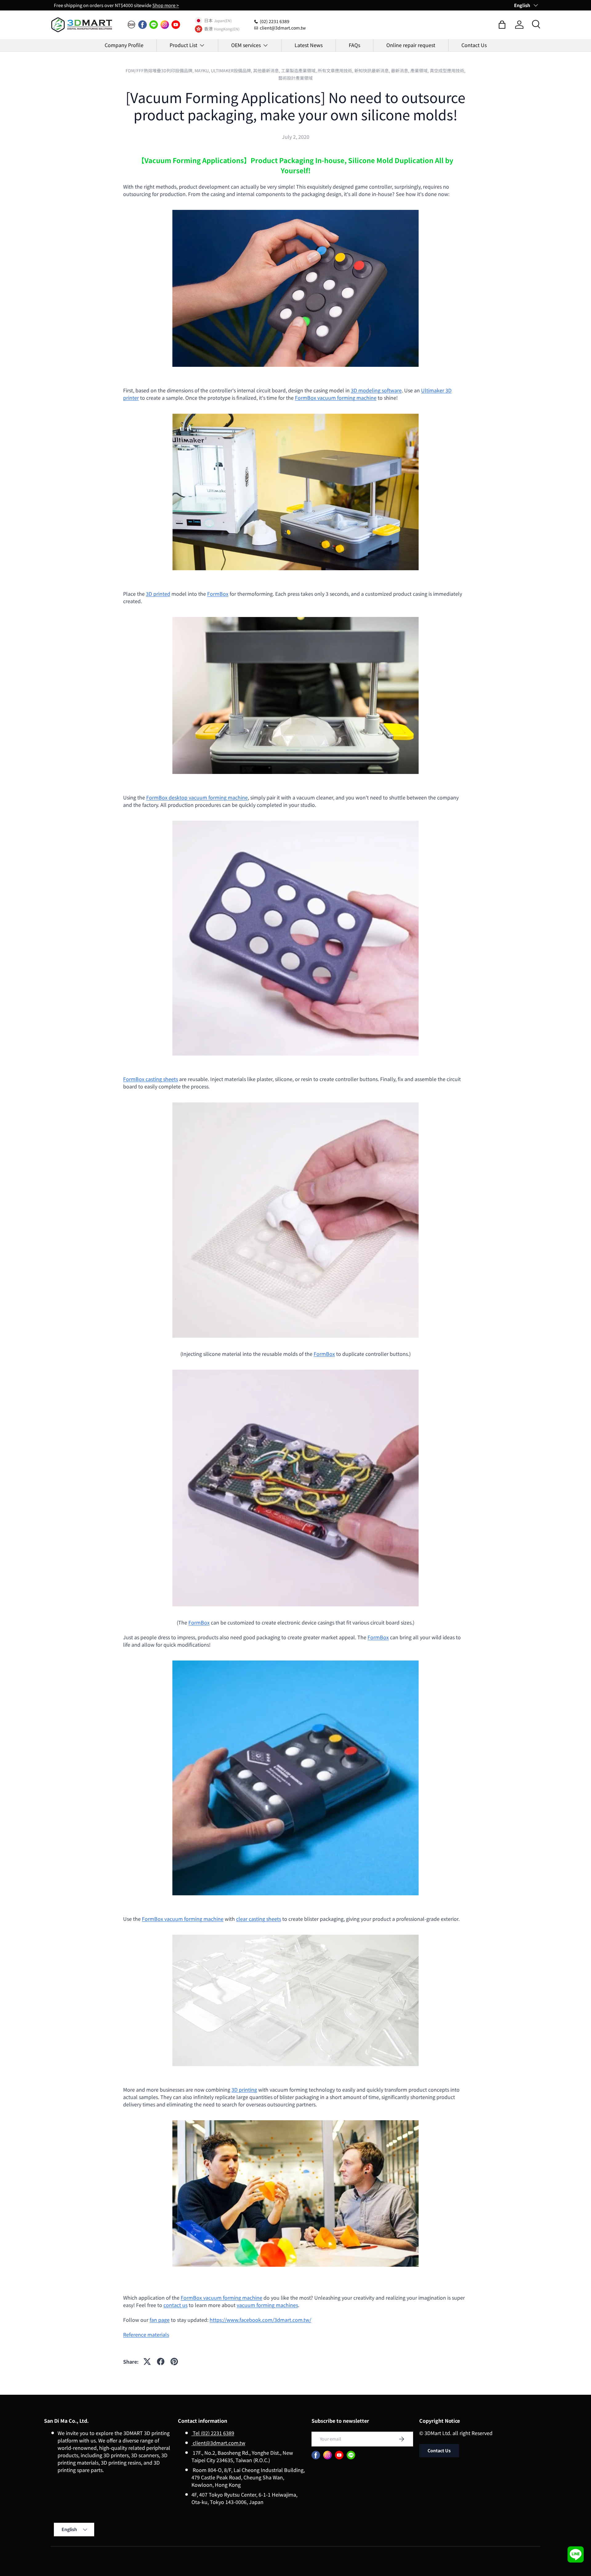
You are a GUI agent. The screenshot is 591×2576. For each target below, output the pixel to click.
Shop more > (166, 5)
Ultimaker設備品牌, (232, 70)
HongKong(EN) (227, 29)
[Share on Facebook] (161, 2362)
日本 (208, 21)
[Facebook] (143, 25)
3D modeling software (376, 390)
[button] (502, 25)
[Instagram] (165, 25)
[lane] (154, 25)
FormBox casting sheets (151, 1079)
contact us (175, 2305)
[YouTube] (176, 25)
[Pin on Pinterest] (174, 2362)
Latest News (309, 45)
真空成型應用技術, (448, 70)
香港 (208, 29)
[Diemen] (131, 25)
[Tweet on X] (147, 2362)
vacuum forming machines (267, 2305)
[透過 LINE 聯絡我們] (576, 2554)
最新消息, (401, 70)
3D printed (158, 594)
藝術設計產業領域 (295, 78)
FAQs (354, 45)
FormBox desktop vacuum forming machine (197, 797)
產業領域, (420, 70)
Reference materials (146, 2334)
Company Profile (124, 45)
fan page (160, 2320)
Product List (183, 45)
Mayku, (203, 70)
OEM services (246, 45)
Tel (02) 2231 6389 (213, 2433)
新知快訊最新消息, (373, 70)
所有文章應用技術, (336, 70)
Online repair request (411, 45)
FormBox (218, 594)
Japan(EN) (223, 20)
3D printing (244, 2089)
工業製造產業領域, (299, 70)
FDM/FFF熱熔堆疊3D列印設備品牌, (160, 70)
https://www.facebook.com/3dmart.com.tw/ (260, 2320)
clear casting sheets (259, 1919)
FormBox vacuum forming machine (336, 398)
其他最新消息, (267, 70)
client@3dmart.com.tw (218, 2443)
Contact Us (474, 45)
